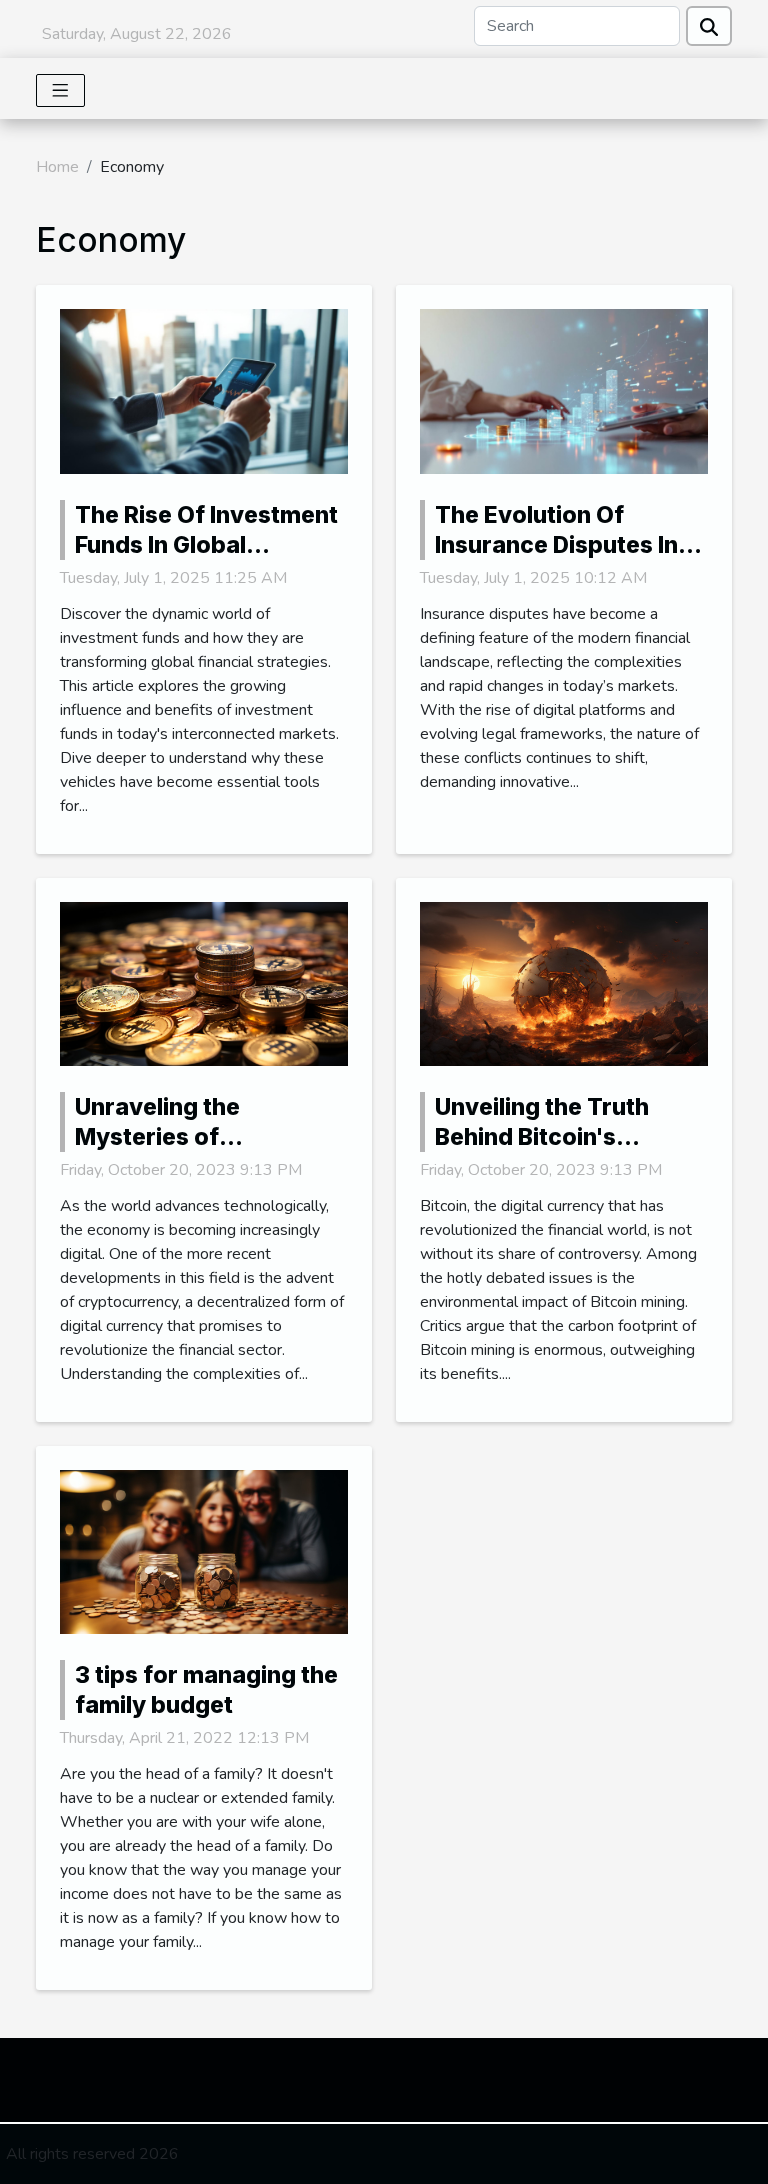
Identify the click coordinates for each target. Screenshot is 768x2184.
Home (57, 167)
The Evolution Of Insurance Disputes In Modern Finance (556, 545)
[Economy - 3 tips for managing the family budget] (204, 1551)
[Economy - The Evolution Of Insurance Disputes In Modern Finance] (564, 390)
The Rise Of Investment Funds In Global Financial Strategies (206, 545)
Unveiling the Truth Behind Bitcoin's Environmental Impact (559, 1137)
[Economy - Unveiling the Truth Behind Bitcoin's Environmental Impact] (564, 983)
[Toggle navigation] (60, 90)
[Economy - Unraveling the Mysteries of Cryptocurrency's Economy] (204, 983)
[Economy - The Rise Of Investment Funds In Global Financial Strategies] (204, 390)
